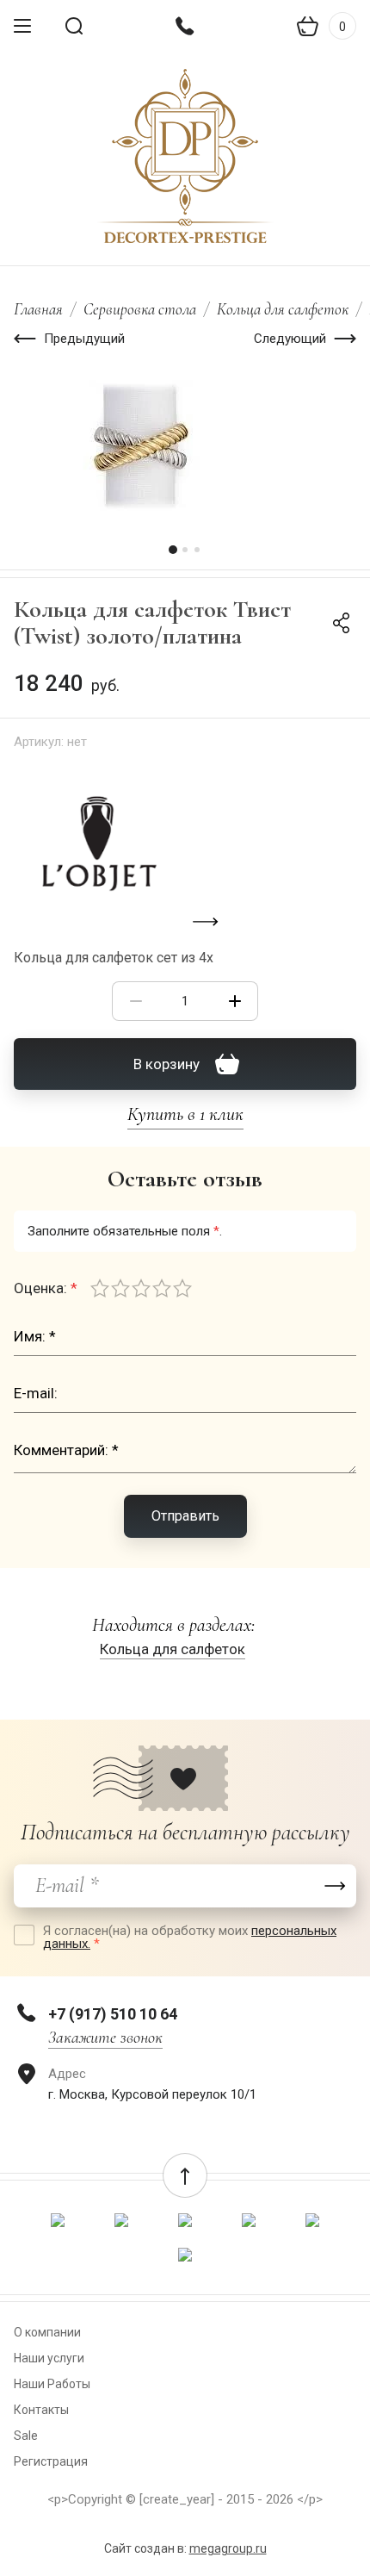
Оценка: (46, 1288)
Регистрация (51, 2461)
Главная (38, 309)
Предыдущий (84, 339)
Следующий (290, 339)
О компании (47, 2332)
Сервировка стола (140, 309)
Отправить (185, 1516)
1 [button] (173, 550)
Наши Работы (52, 2384)
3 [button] (197, 550)
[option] (185, 445)
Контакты (41, 2410)
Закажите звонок (105, 2038)
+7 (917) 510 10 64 (113, 2014)
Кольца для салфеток (283, 309)
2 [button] (185, 550)
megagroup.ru (228, 2548)
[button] (185, 2175)
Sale (26, 2436)
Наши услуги (49, 2358)
